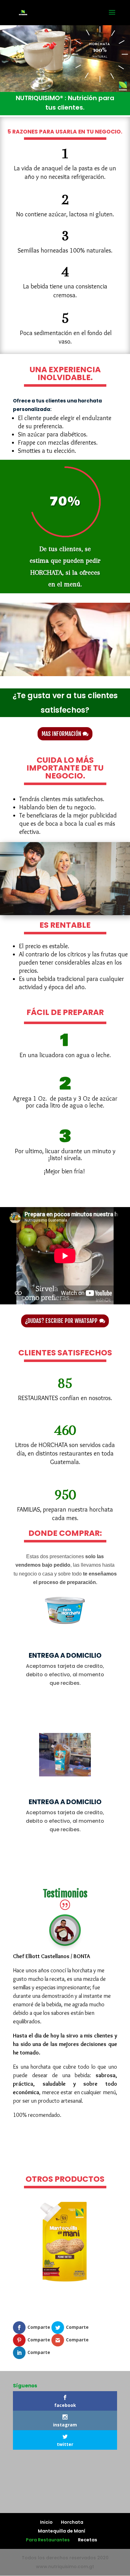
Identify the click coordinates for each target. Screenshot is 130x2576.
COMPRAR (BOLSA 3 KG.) (65, 1853)
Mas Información (61, 734)
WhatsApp (65, 2136)
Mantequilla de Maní (62, 2531)
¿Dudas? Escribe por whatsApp (61, 1321)
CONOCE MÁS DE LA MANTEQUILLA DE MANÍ (65, 2308)
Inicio (46, 2522)
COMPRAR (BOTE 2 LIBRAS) (65, 1707)
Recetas (88, 2540)
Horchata (72, 2522)
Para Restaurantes (48, 2540)
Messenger (65, 2161)
